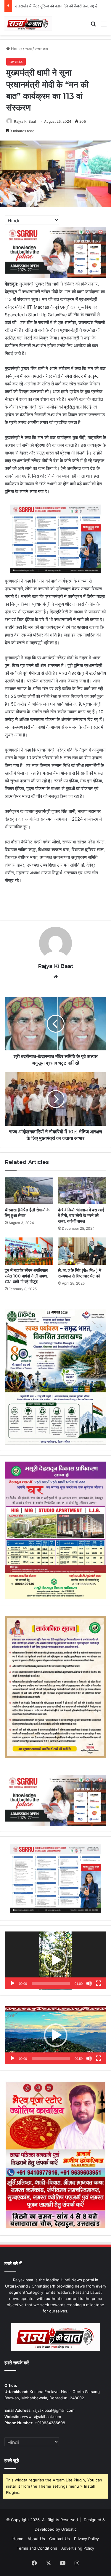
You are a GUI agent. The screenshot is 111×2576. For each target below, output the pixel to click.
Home (16, 49)
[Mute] (89, 1983)
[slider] (51, 1983)
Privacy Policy (86, 2539)
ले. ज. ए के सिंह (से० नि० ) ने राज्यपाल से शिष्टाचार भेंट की (80, 1273)
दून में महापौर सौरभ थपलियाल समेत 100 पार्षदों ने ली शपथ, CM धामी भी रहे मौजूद (26, 1276)
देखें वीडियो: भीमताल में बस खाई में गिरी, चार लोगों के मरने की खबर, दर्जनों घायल (81, 1216)
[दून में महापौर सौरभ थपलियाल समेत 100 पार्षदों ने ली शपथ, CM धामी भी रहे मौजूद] (29, 1251)
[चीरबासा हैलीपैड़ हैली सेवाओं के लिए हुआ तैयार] (29, 1191)
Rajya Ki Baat (25, 121)
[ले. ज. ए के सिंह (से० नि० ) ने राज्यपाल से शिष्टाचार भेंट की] (82, 1251)
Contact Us (59, 2539)
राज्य (28, 49)
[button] (56, 1960)
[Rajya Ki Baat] (28, 24)
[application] (55, 1961)
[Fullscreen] (99, 1983)
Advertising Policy (78, 2548)
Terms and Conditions (37, 2548)
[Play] (12, 1983)
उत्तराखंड (41, 49)
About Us (36, 2539)
